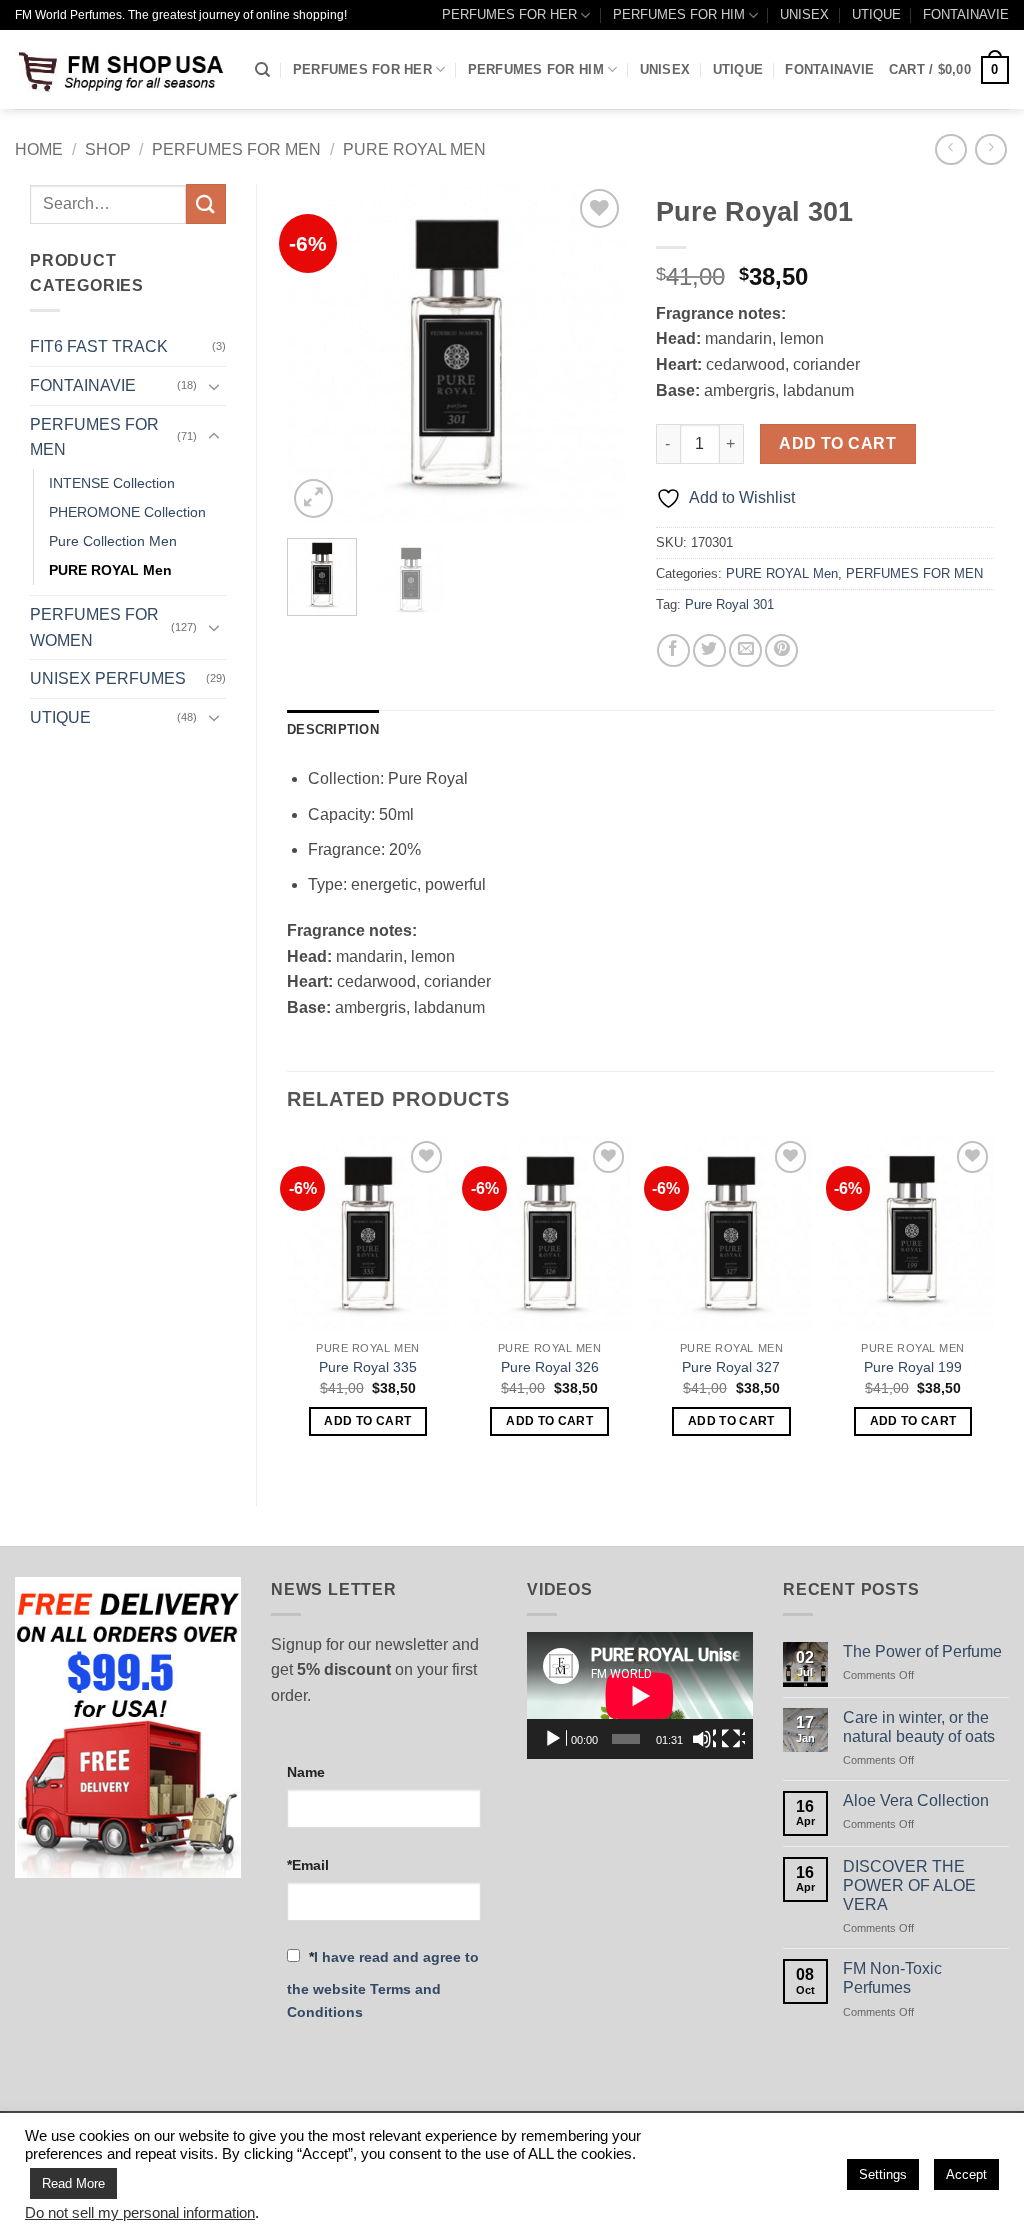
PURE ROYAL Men (414, 149)
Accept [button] (966, 2174)
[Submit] (206, 203)
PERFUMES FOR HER (509, 14)
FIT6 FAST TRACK (99, 346)
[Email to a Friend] (745, 650)
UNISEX (804, 14)
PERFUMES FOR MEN (236, 149)
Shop (108, 149)
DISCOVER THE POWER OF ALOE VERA (909, 1885)
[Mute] (704, 1739)
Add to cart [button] (367, 1421)
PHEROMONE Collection (127, 512)
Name (306, 1772)
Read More (73, 2183)
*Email (308, 1865)
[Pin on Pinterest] (781, 650)
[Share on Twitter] (709, 650)
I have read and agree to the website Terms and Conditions (383, 1984)
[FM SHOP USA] (120, 69)
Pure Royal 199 (913, 1367)
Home (39, 149)
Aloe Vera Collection (916, 1800)
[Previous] (319, 354)
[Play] (555, 1739)
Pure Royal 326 (550, 1367)
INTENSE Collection (112, 483)
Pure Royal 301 (729, 604)
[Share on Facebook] (673, 650)
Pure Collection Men (113, 541)
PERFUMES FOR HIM (679, 14)
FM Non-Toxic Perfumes (892, 1978)
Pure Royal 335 (368, 1367)
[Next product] (950, 149)
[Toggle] (214, 386)
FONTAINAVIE (966, 14)
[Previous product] (990, 149)
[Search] (262, 70)
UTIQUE (876, 14)
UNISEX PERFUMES (108, 678)
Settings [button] (883, 2174)
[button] (949, 70)
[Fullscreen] (733, 1739)
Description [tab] (333, 729)
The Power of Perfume (922, 1651)
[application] (640, 1695)
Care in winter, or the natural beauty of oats (919, 1727)
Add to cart (837, 443)
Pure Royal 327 (731, 1367)
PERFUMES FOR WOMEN (94, 627)
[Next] (594, 354)
